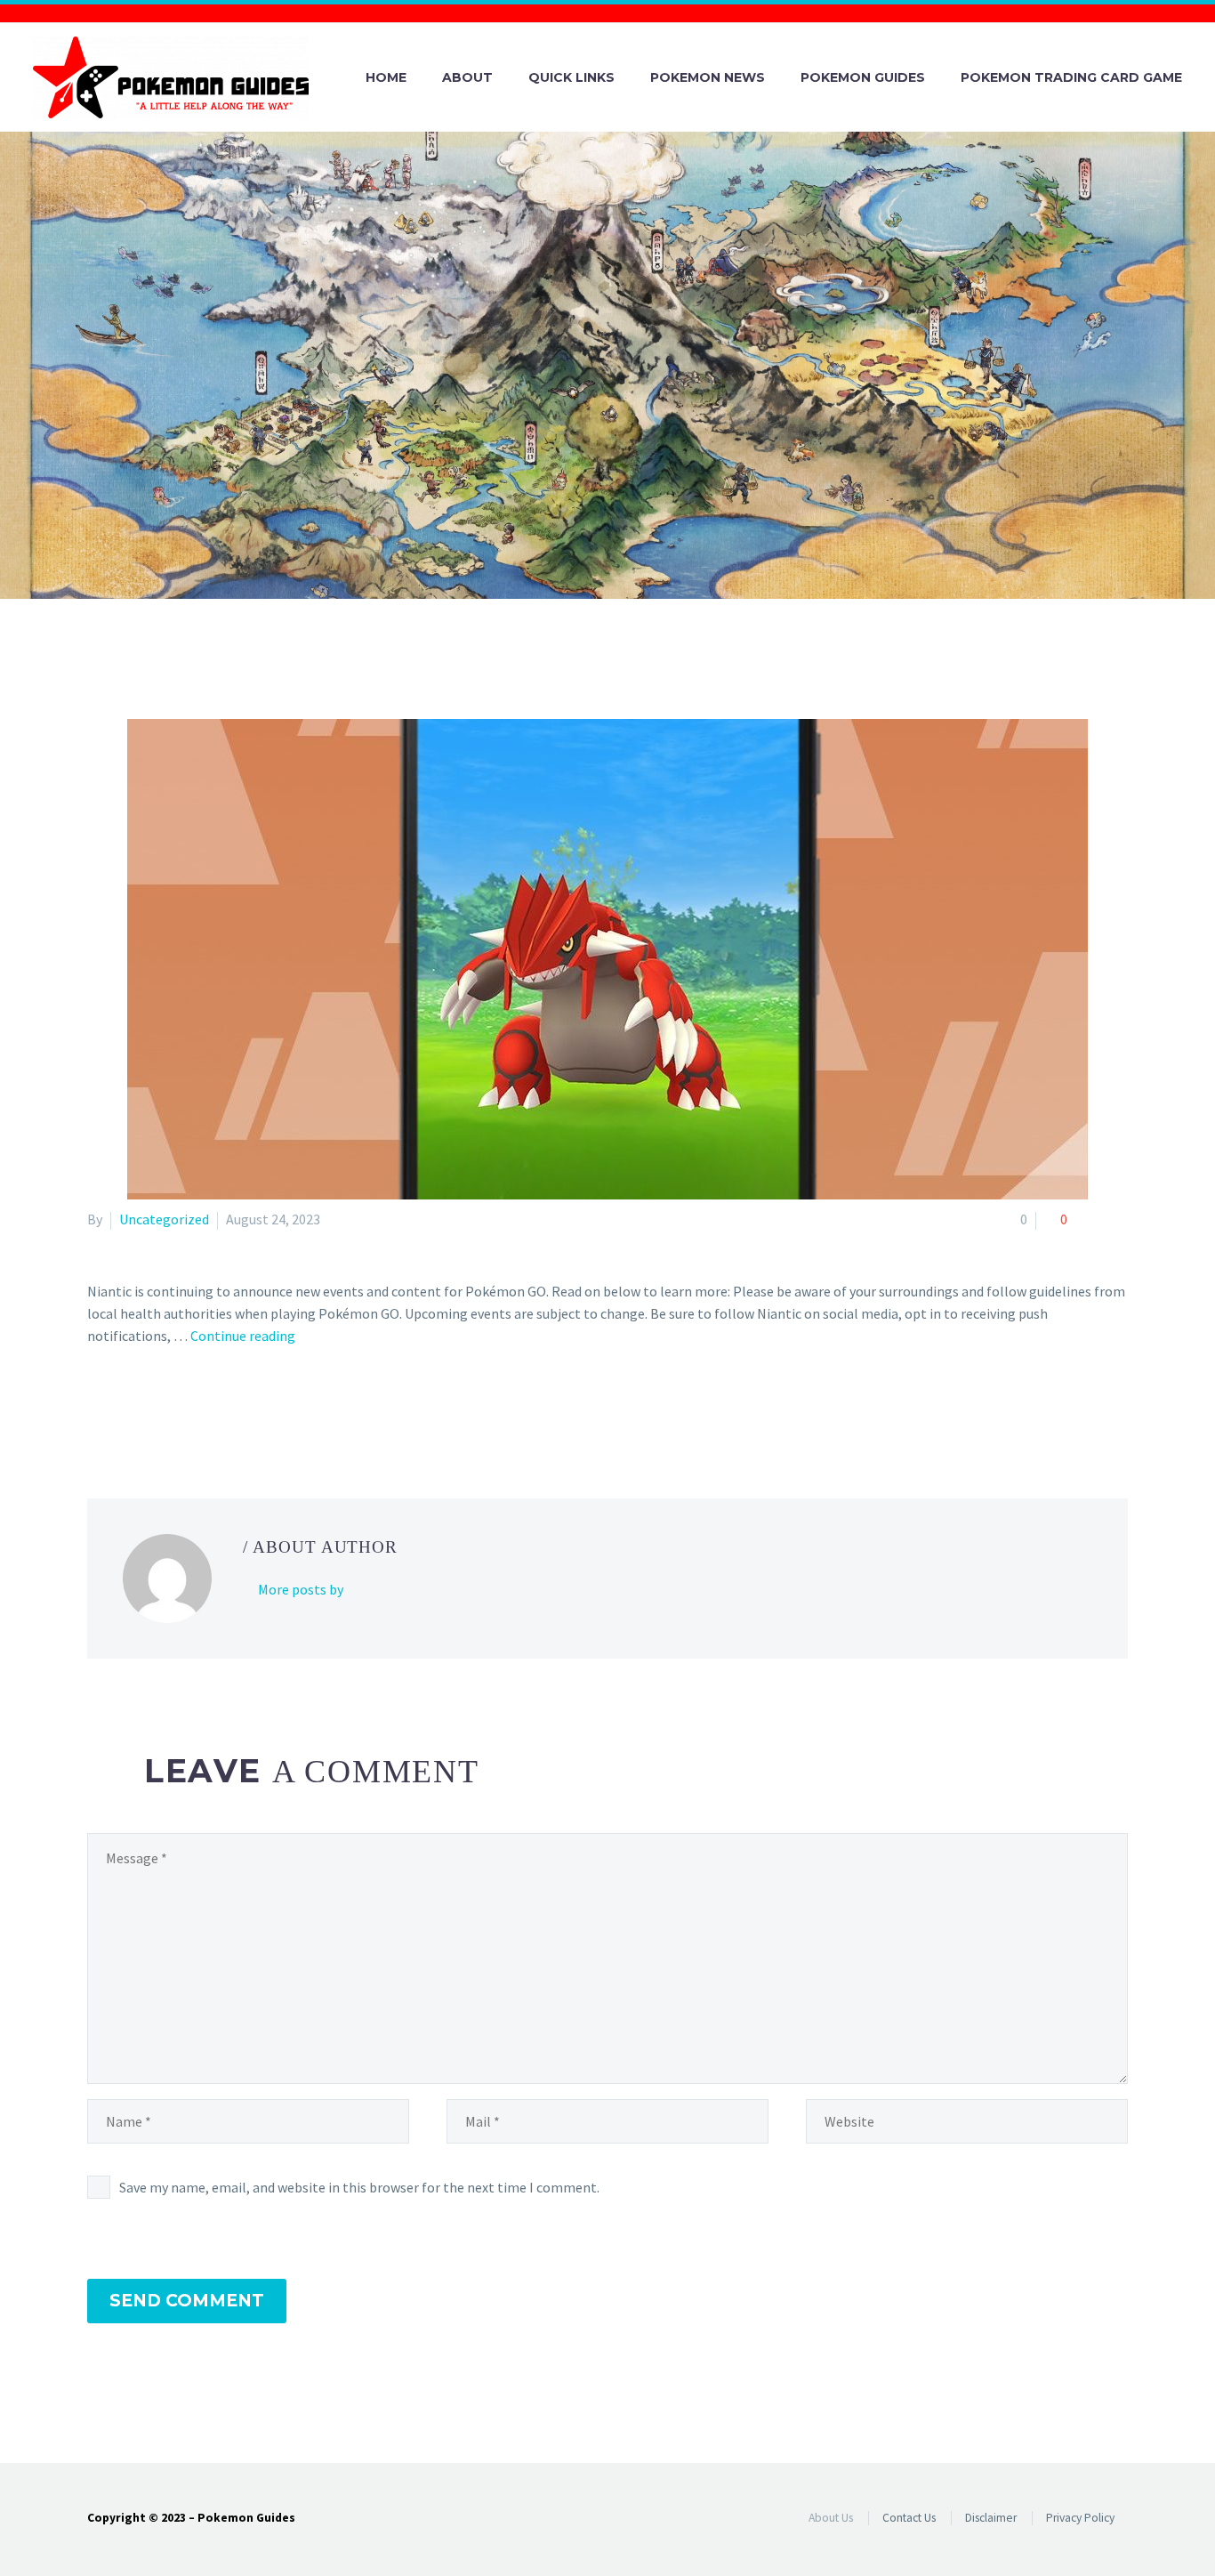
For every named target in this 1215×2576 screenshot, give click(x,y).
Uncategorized (164, 1219)
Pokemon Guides (863, 77)
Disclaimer (991, 2518)
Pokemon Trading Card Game (1071, 77)
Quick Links (571, 77)
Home (386, 77)
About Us (831, 2518)
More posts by (301, 1589)
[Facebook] (99, 1408)
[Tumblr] (176, 1408)
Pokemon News (708, 77)
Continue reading (243, 1336)
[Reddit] (228, 1408)
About (467, 77)
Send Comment (187, 2301)
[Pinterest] (150, 1408)
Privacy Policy (1080, 2518)
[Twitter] (125, 1408)
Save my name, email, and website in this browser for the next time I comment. (359, 2187)
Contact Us (909, 2518)
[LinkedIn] (202, 1408)
